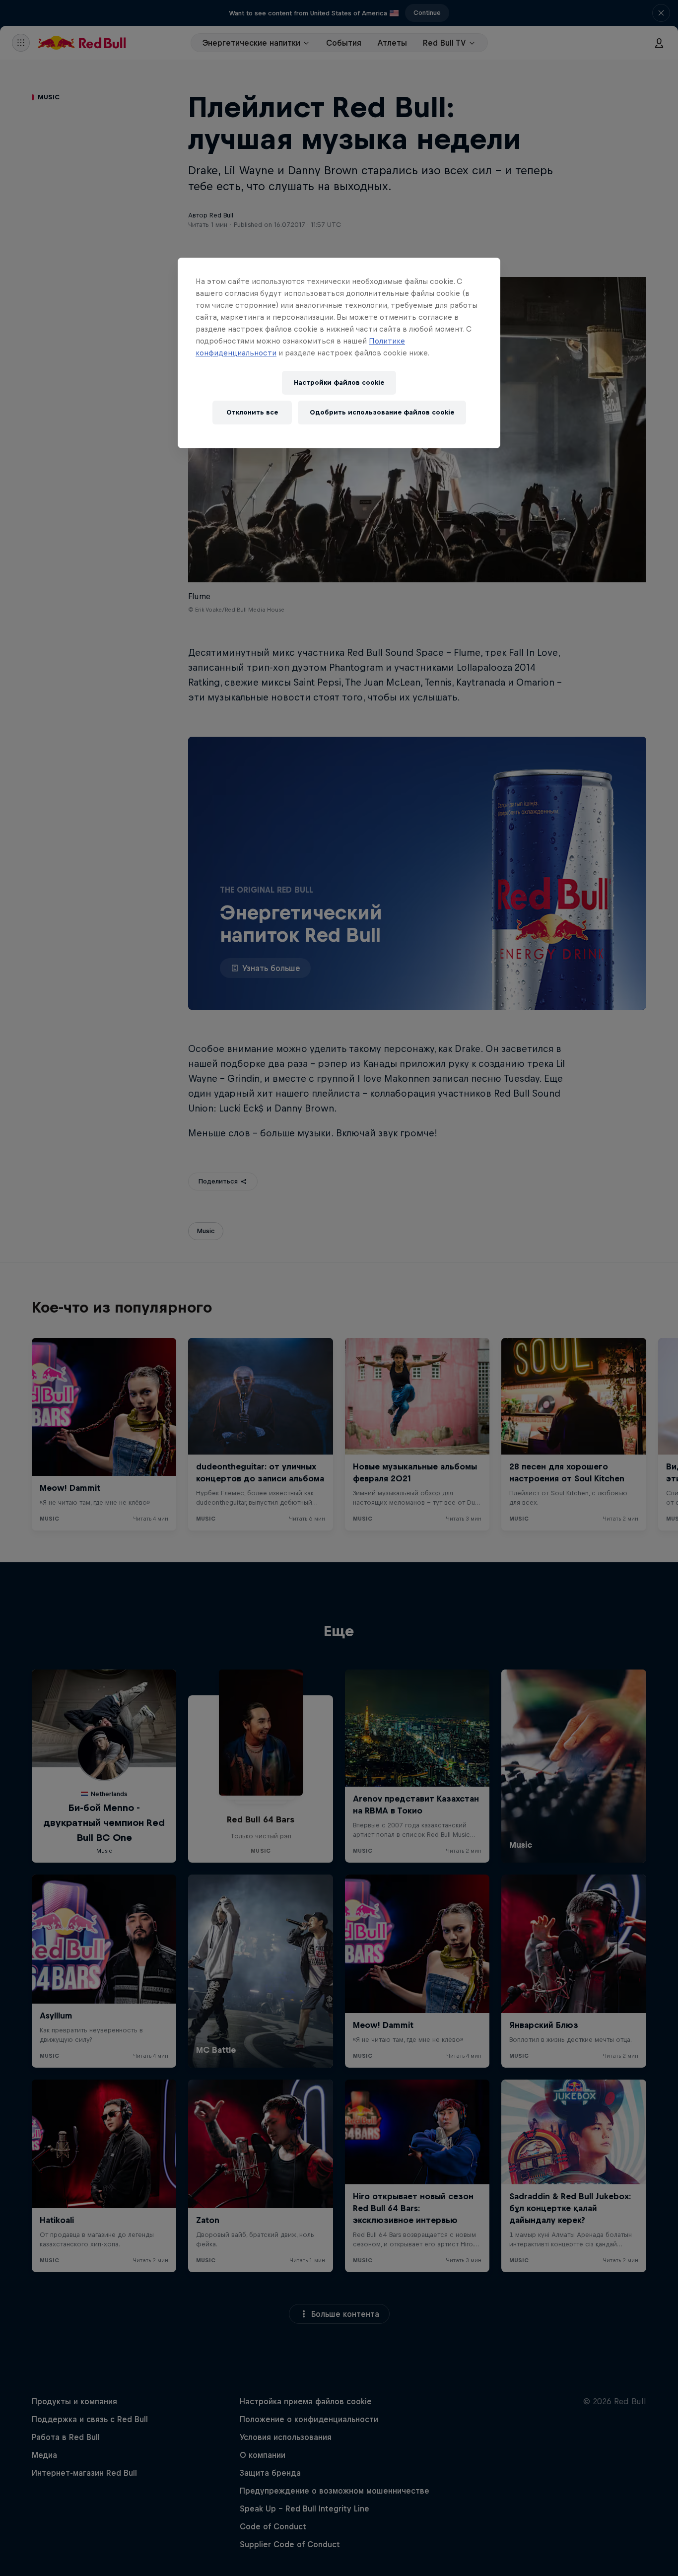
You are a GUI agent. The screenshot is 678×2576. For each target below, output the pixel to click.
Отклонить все (252, 412)
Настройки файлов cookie (339, 383)
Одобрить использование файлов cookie (382, 412)
